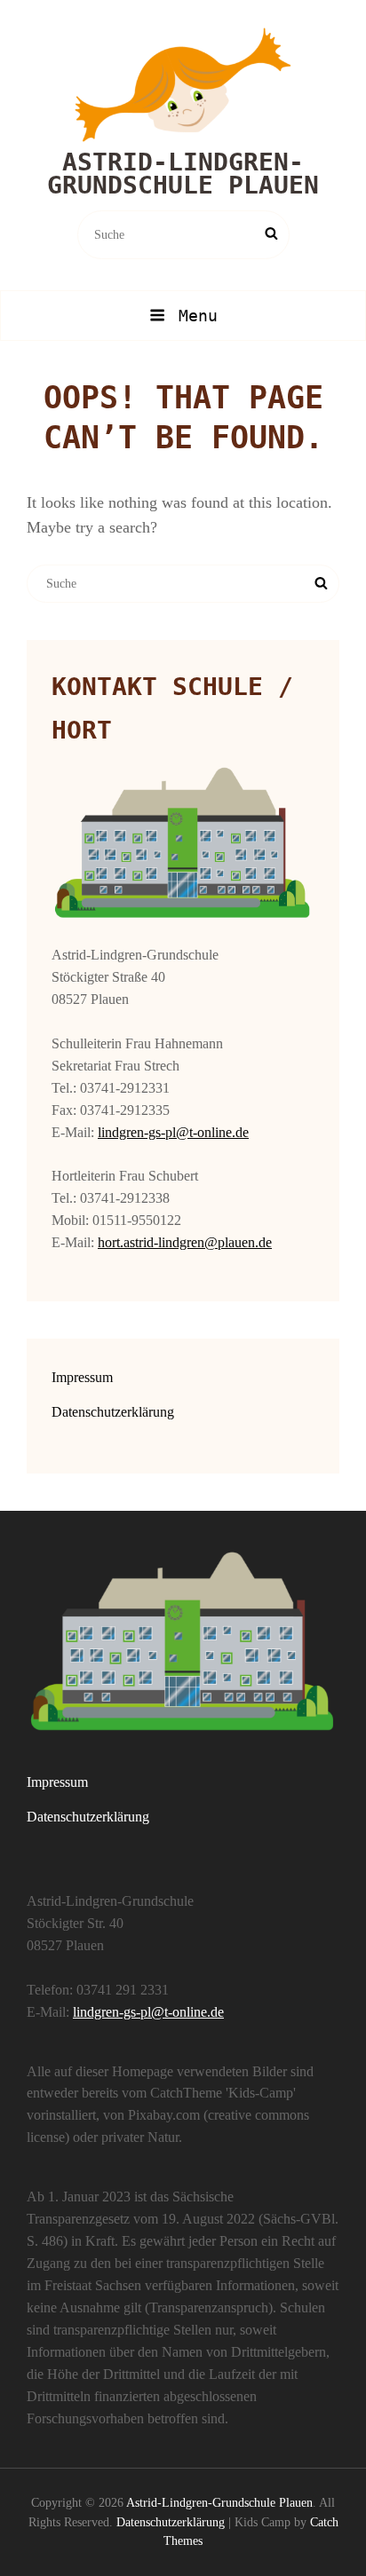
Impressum (82, 1377)
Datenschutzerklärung (113, 1412)
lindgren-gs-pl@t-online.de (173, 1132)
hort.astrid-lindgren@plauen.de (185, 1242)
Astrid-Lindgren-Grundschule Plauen (183, 174)
